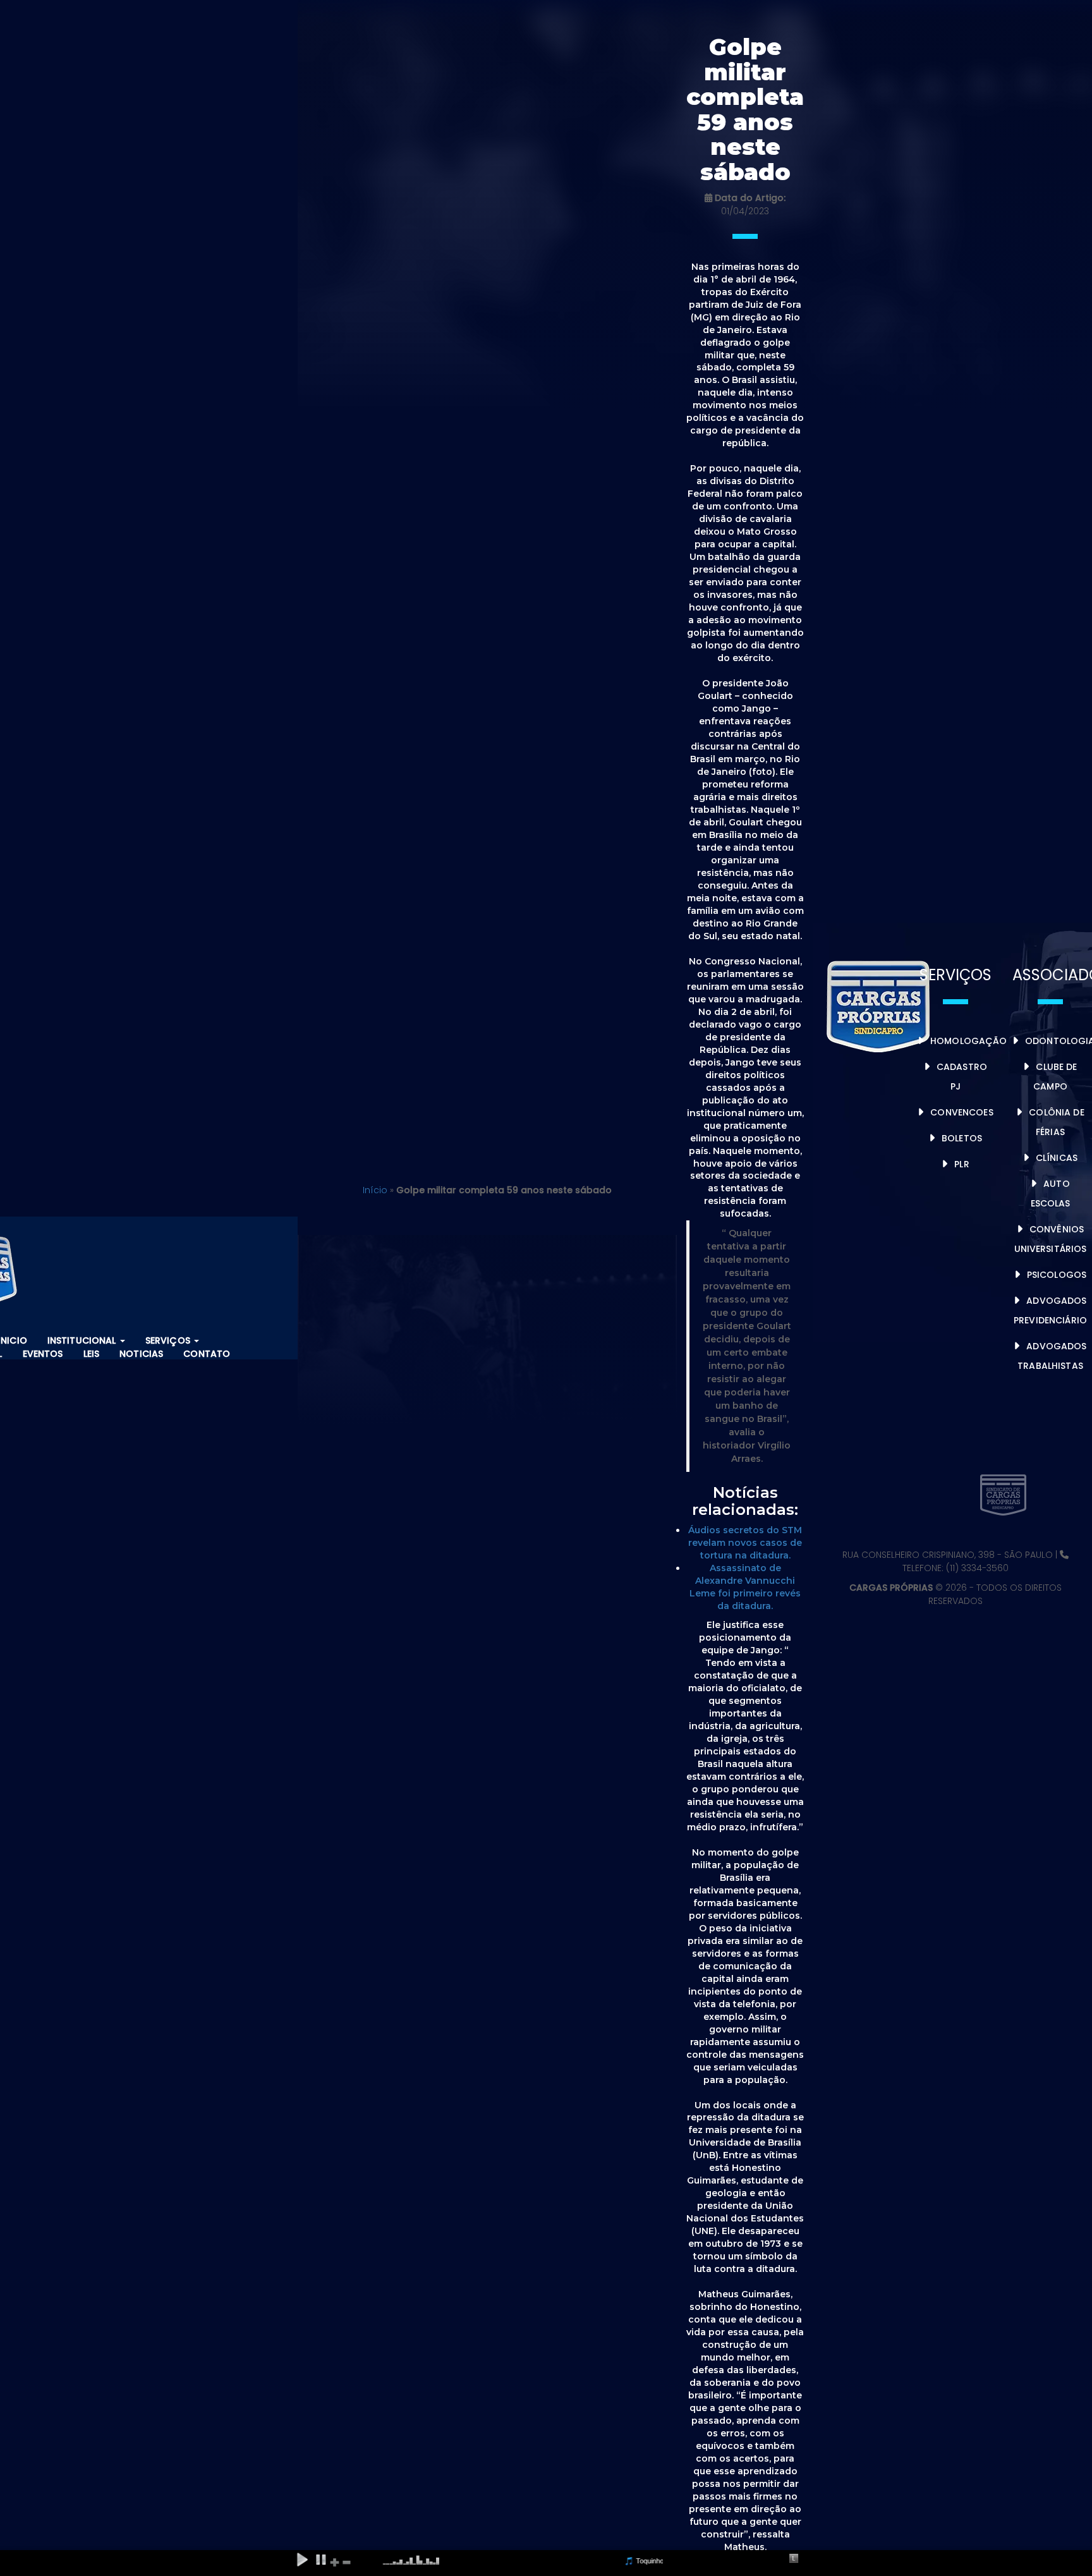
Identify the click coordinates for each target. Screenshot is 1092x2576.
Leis (92, 1354)
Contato (207, 1354)
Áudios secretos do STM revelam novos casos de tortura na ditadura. (745, 1543)
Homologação (969, 1041)
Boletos (962, 1138)
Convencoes (962, 1112)
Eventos (43, 1354)
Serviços (169, 1340)
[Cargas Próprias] (880, 1004)
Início (375, 1190)
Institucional (83, 1340)
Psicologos (1057, 1275)
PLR (962, 1164)
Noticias (141, 1354)
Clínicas (1057, 1158)
